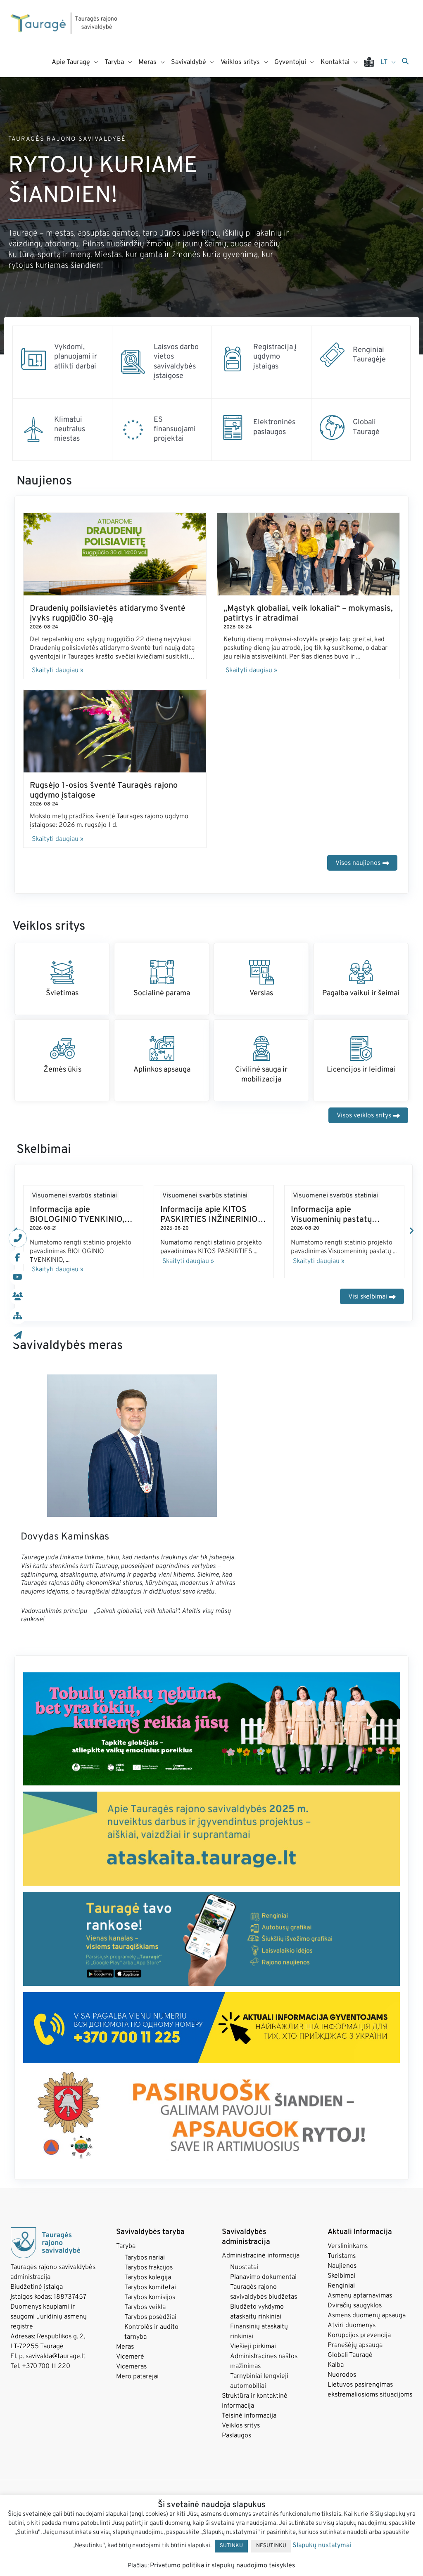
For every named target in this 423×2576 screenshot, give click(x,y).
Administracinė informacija (261, 2256)
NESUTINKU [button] (271, 2546)
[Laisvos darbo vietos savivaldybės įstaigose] (133, 362)
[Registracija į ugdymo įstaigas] (233, 359)
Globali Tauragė (366, 427)
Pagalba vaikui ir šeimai (361, 993)
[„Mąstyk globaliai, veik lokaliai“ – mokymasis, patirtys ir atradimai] (309, 554)
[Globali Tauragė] (332, 427)
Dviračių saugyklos (355, 2306)
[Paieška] (405, 62)
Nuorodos (342, 2375)
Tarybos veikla (145, 2307)
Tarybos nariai (145, 2258)
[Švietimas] (62, 972)
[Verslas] (261, 972)
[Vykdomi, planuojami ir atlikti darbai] (33, 359)
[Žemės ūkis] (62, 1048)
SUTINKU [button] (231, 2546)
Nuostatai (244, 2267)
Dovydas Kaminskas (65, 1537)
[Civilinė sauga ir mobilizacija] (261, 1048)
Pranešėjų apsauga (355, 2345)
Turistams (342, 2256)
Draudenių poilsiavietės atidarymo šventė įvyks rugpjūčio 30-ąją (108, 614)
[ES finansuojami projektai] (133, 430)
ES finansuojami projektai (175, 430)
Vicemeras (131, 2367)
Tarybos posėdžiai (150, 2317)
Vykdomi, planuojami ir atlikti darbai (76, 357)
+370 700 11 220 (46, 2366)
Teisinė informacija (249, 2416)
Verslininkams (348, 2246)
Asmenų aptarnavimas (360, 2296)
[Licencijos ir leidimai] (361, 1048)
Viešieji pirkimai (253, 2347)
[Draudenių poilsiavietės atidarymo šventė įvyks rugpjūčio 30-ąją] (115, 554)
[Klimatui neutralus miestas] (33, 430)
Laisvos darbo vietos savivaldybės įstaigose (176, 362)
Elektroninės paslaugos (274, 427)
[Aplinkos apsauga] (162, 1048)
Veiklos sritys (241, 2426)
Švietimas (62, 993)
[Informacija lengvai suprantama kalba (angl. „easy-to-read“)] (372, 62)
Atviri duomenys (352, 2326)
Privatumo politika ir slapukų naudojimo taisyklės (223, 2566)
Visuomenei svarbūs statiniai (74, 1196)
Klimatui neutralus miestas (70, 430)
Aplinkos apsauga (162, 1070)
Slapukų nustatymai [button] (322, 2545)
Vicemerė (130, 2357)
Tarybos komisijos (150, 2297)
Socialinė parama (162, 993)
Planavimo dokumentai (263, 2277)
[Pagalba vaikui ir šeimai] (361, 972)
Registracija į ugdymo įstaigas (275, 357)
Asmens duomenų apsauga (367, 2316)
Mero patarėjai (137, 2377)
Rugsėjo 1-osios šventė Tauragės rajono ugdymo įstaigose (104, 791)
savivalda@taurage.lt (56, 2356)
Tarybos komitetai (150, 2288)
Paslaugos (236, 2436)
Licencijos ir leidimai (361, 1070)
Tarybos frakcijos (149, 2268)
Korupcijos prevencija (359, 2335)
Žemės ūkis (62, 1070)
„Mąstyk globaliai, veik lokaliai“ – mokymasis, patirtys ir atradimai (308, 614)
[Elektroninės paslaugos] (233, 427)
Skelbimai (341, 2276)
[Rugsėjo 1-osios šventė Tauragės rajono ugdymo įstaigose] (115, 731)
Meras (125, 2347)
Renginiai (341, 2286)
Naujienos (342, 2266)
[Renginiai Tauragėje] (332, 355)
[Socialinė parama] (162, 972)
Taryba (126, 2246)
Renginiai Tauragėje (369, 355)
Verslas (261, 993)
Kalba (336, 2365)
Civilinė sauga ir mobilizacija (261, 1074)
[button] (411, 1231)
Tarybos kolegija (148, 2278)
